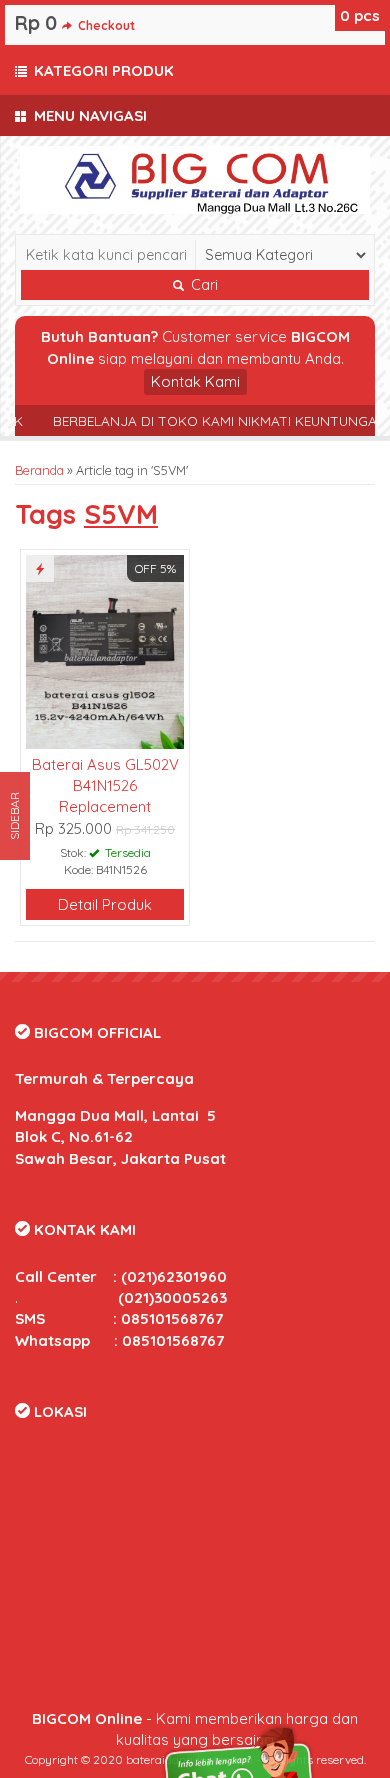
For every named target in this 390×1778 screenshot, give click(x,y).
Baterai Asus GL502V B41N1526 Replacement (105, 786)
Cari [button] (202, 285)
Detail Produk (105, 904)
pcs (360, 15)
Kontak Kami (195, 381)
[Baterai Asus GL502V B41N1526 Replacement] (105, 649)
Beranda (39, 470)
